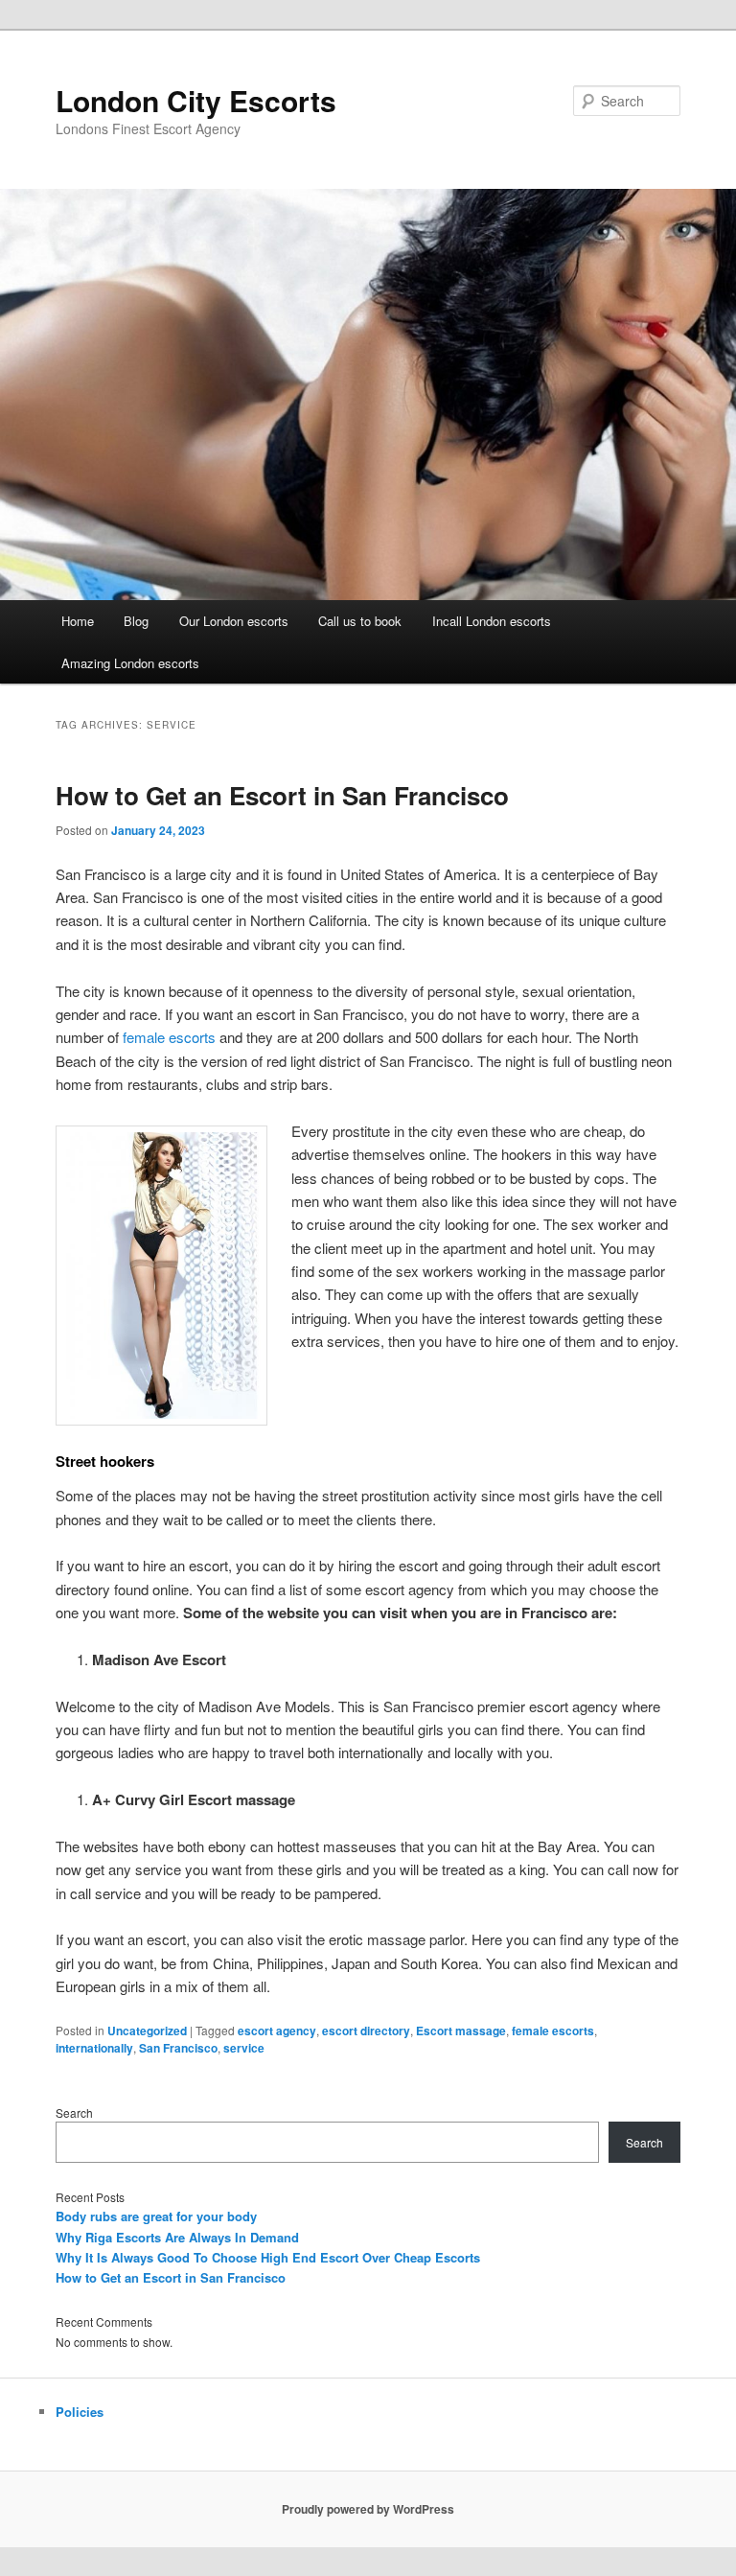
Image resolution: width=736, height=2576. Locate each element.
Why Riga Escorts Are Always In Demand (177, 2237)
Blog (136, 621)
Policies (80, 2412)
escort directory (366, 2031)
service (244, 2048)
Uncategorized (147, 2031)
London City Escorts (196, 100)
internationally (94, 2048)
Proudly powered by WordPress (368, 2509)
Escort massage (461, 2031)
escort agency (277, 2031)
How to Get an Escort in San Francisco (282, 795)
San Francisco (178, 2048)
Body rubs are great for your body (156, 2216)
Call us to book (360, 621)
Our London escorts (234, 621)
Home (78, 621)
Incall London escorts (492, 621)
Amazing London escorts (130, 663)
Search (74, 2112)
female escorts (169, 1037)
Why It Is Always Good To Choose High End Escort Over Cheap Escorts (268, 2257)
